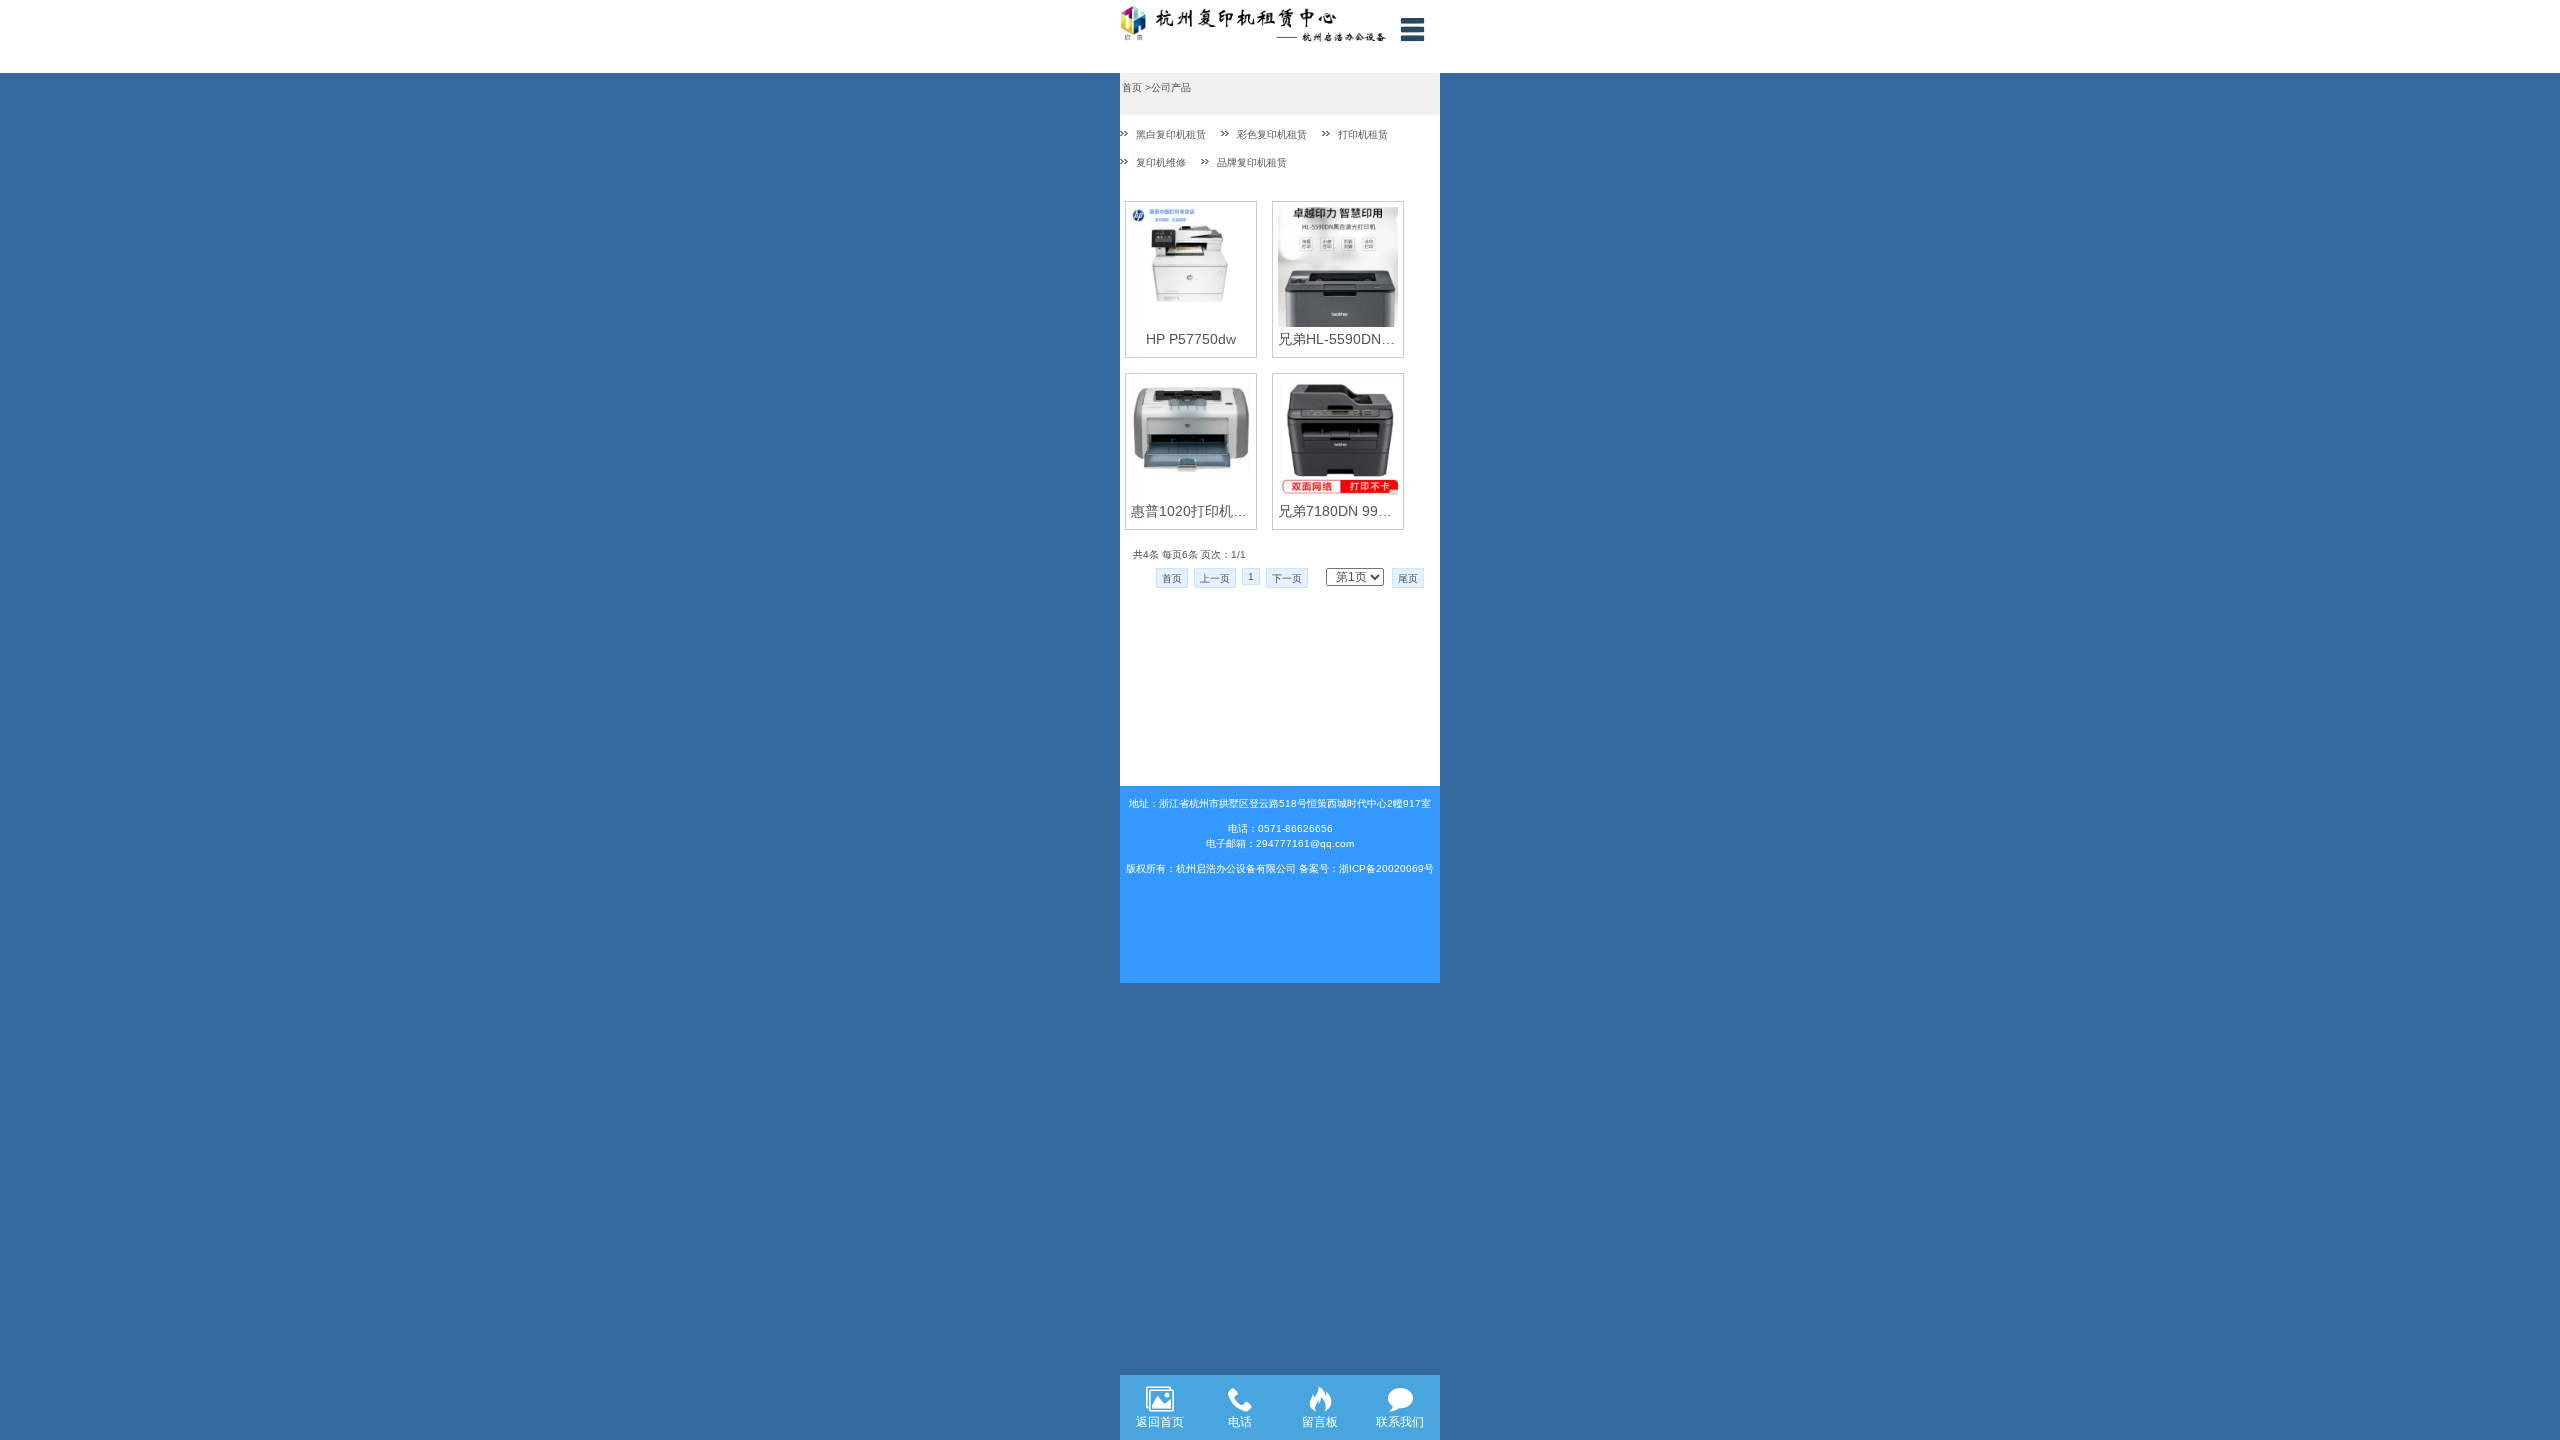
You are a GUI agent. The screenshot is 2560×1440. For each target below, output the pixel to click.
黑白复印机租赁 (1171, 134)
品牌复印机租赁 (1252, 162)
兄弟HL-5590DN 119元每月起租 (1338, 339)
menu (1412, 29)
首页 (1172, 578)
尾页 (1408, 578)
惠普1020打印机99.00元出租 (1191, 511)
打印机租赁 (1363, 134)
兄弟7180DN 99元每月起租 (1338, 511)
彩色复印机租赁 (1272, 134)
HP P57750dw (1191, 339)
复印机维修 (1161, 162)
